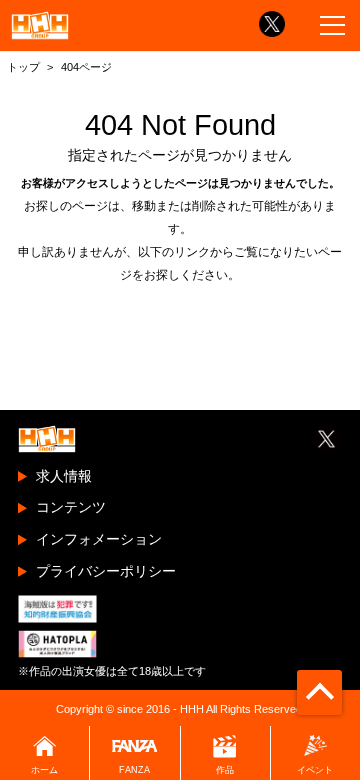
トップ (23, 67)
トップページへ (180, 314)
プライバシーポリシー (106, 571)
